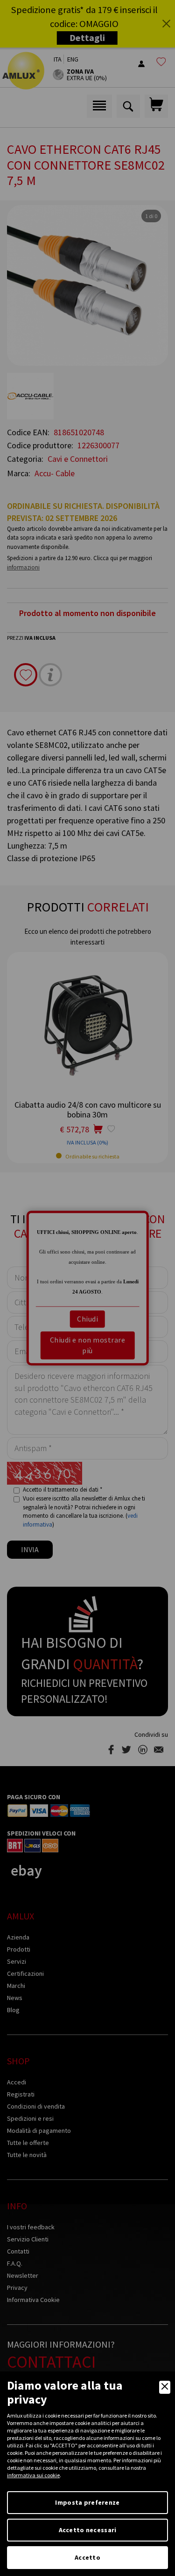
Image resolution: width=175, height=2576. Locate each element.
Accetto (87, 2557)
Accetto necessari (88, 2530)
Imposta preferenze (87, 2502)
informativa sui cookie (33, 2475)
